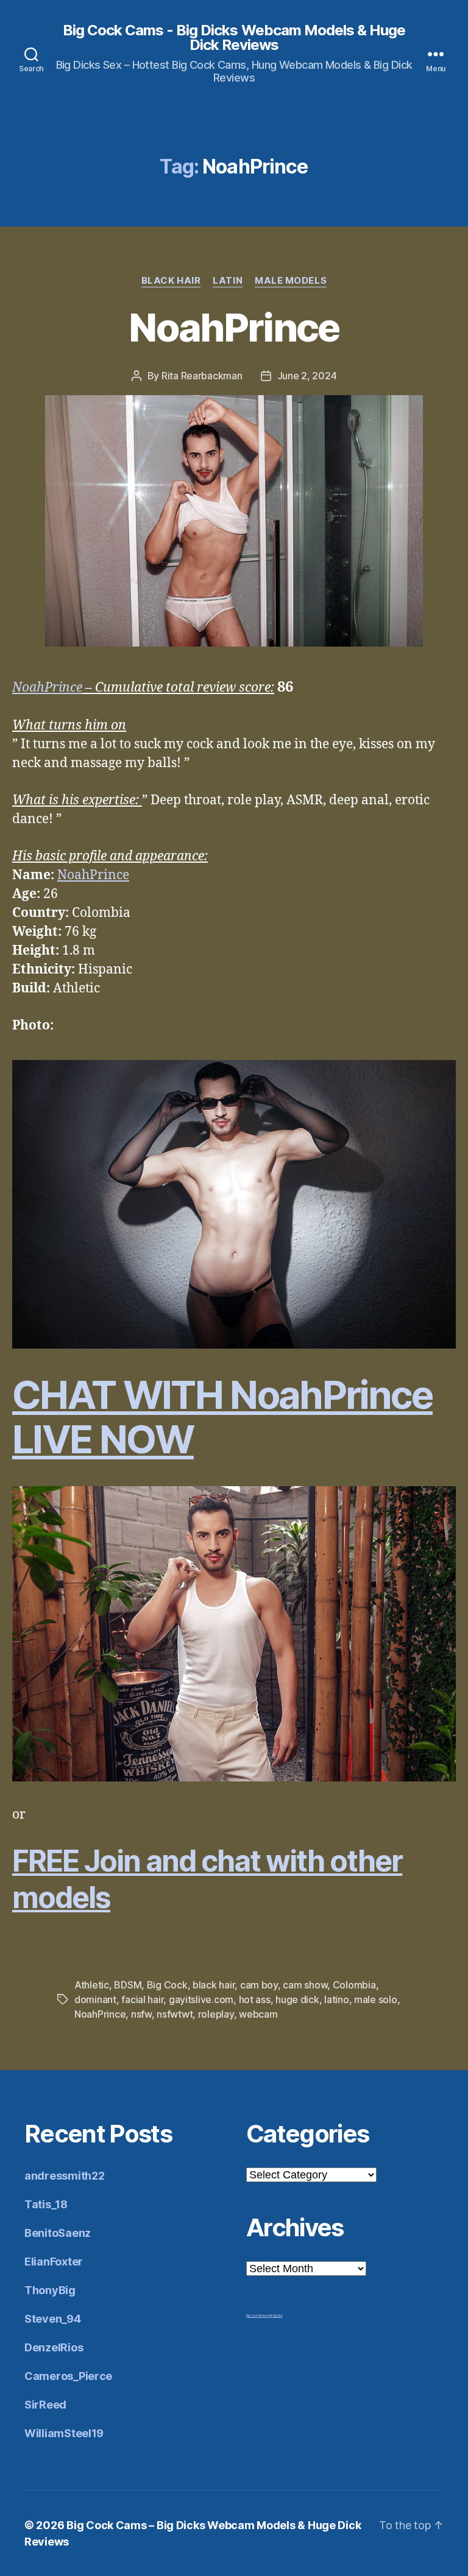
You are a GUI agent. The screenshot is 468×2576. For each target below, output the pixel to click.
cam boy (259, 1985)
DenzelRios (54, 2347)
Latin (228, 281)
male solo (376, 1999)
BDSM (128, 1985)
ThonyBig (50, 2290)
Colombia (354, 1985)
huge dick (297, 1999)
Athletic (92, 1985)
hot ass (255, 1999)
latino (336, 1999)
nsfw (141, 2014)
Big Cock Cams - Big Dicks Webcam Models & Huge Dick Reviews (234, 38)
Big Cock (167, 1985)
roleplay (216, 2014)
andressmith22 (65, 2176)
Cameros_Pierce (68, 2376)
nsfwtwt (175, 2014)
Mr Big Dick (276, 2315)
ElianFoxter (54, 2262)
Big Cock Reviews (258, 2315)
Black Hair (171, 281)
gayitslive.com (201, 1999)
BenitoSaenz (58, 2233)
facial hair (142, 1999)
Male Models (291, 281)
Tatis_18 (46, 2204)
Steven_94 (53, 2319)
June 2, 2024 (307, 376)
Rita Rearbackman (202, 376)
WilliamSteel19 (64, 2433)
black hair (214, 1985)
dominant (95, 1999)
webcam (258, 2014)
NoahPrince (234, 327)
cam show (305, 1985)
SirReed (45, 2405)
